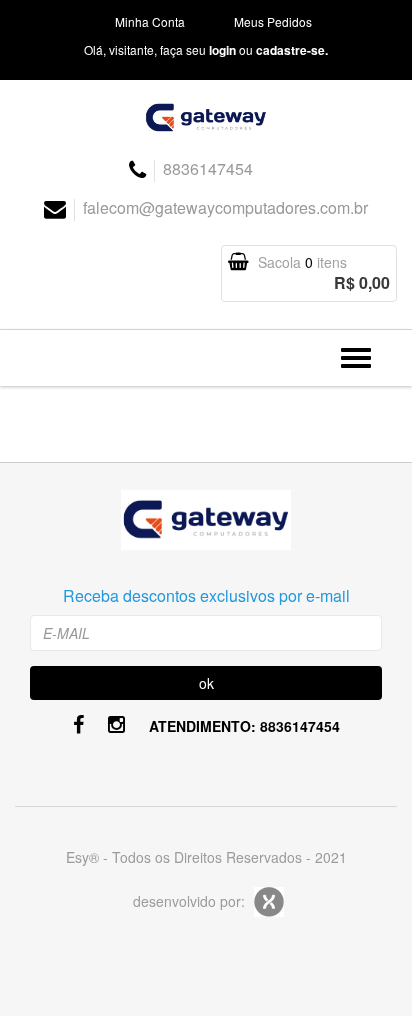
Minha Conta (150, 21)
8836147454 (208, 168)
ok (206, 683)
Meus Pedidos (273, 21)
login (222, 50)
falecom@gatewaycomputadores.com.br (225, 207)
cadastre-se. (292, 50)
